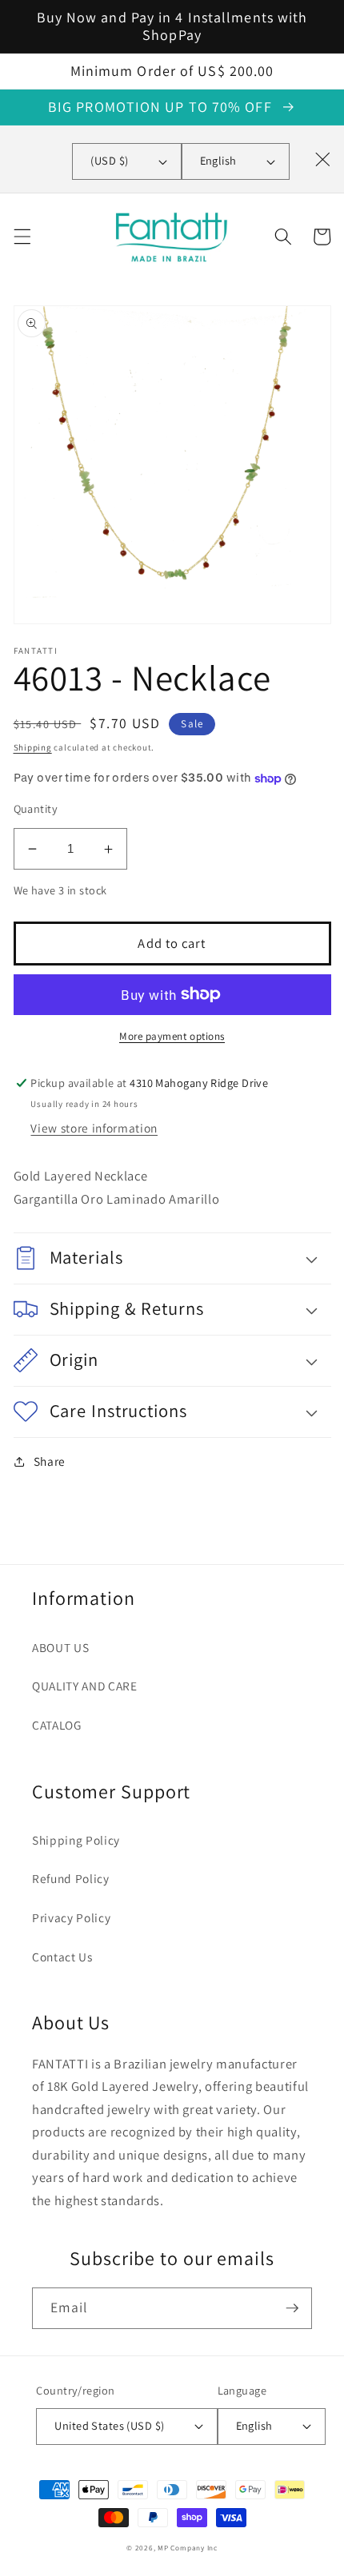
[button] (22, 237)
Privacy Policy (71, 1917)
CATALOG (57, 1725)
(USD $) (109, 160)
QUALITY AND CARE (85, 1686)
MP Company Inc (188, 2548)
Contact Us (62, 1957)
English (218, 160)
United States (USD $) (109, 2425)
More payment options (172, 1036)
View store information (94, 1128)
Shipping (33, 747)
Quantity (36, 808)
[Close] (322, 159)
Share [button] (50, 1461)
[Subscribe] (292, 2308)
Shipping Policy (76, 1840)
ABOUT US (60, 1647)
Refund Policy (71, 1878)
